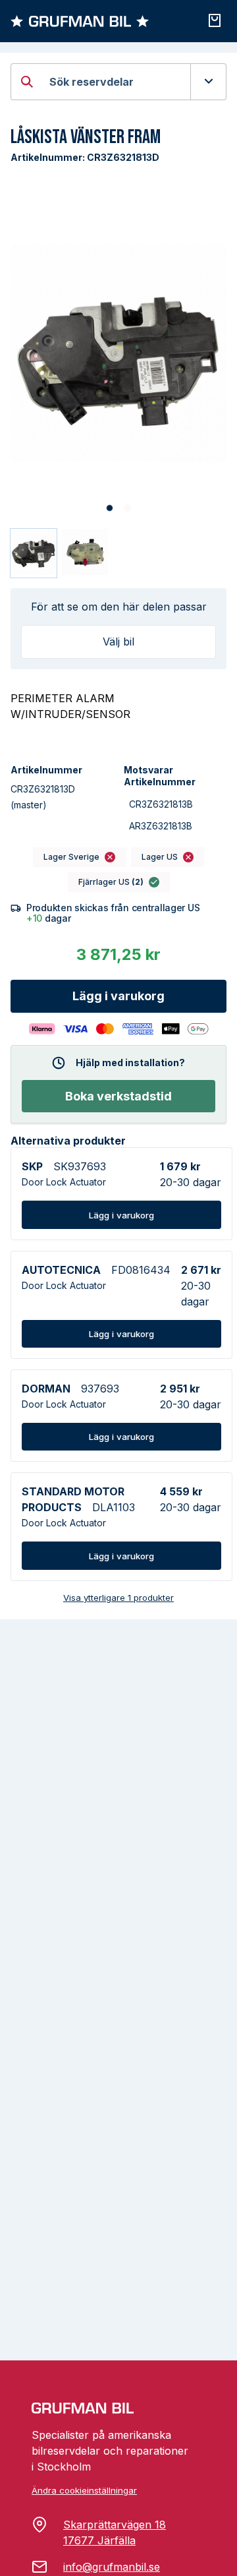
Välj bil (118, 642)
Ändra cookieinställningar (84, 2490)
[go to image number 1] (110, 508)
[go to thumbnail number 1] (34, 553)
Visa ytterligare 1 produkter (118, 1598)
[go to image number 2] (127, 508)
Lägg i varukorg (118, 996)
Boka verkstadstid (118, 1096)
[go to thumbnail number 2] (85, 553)
